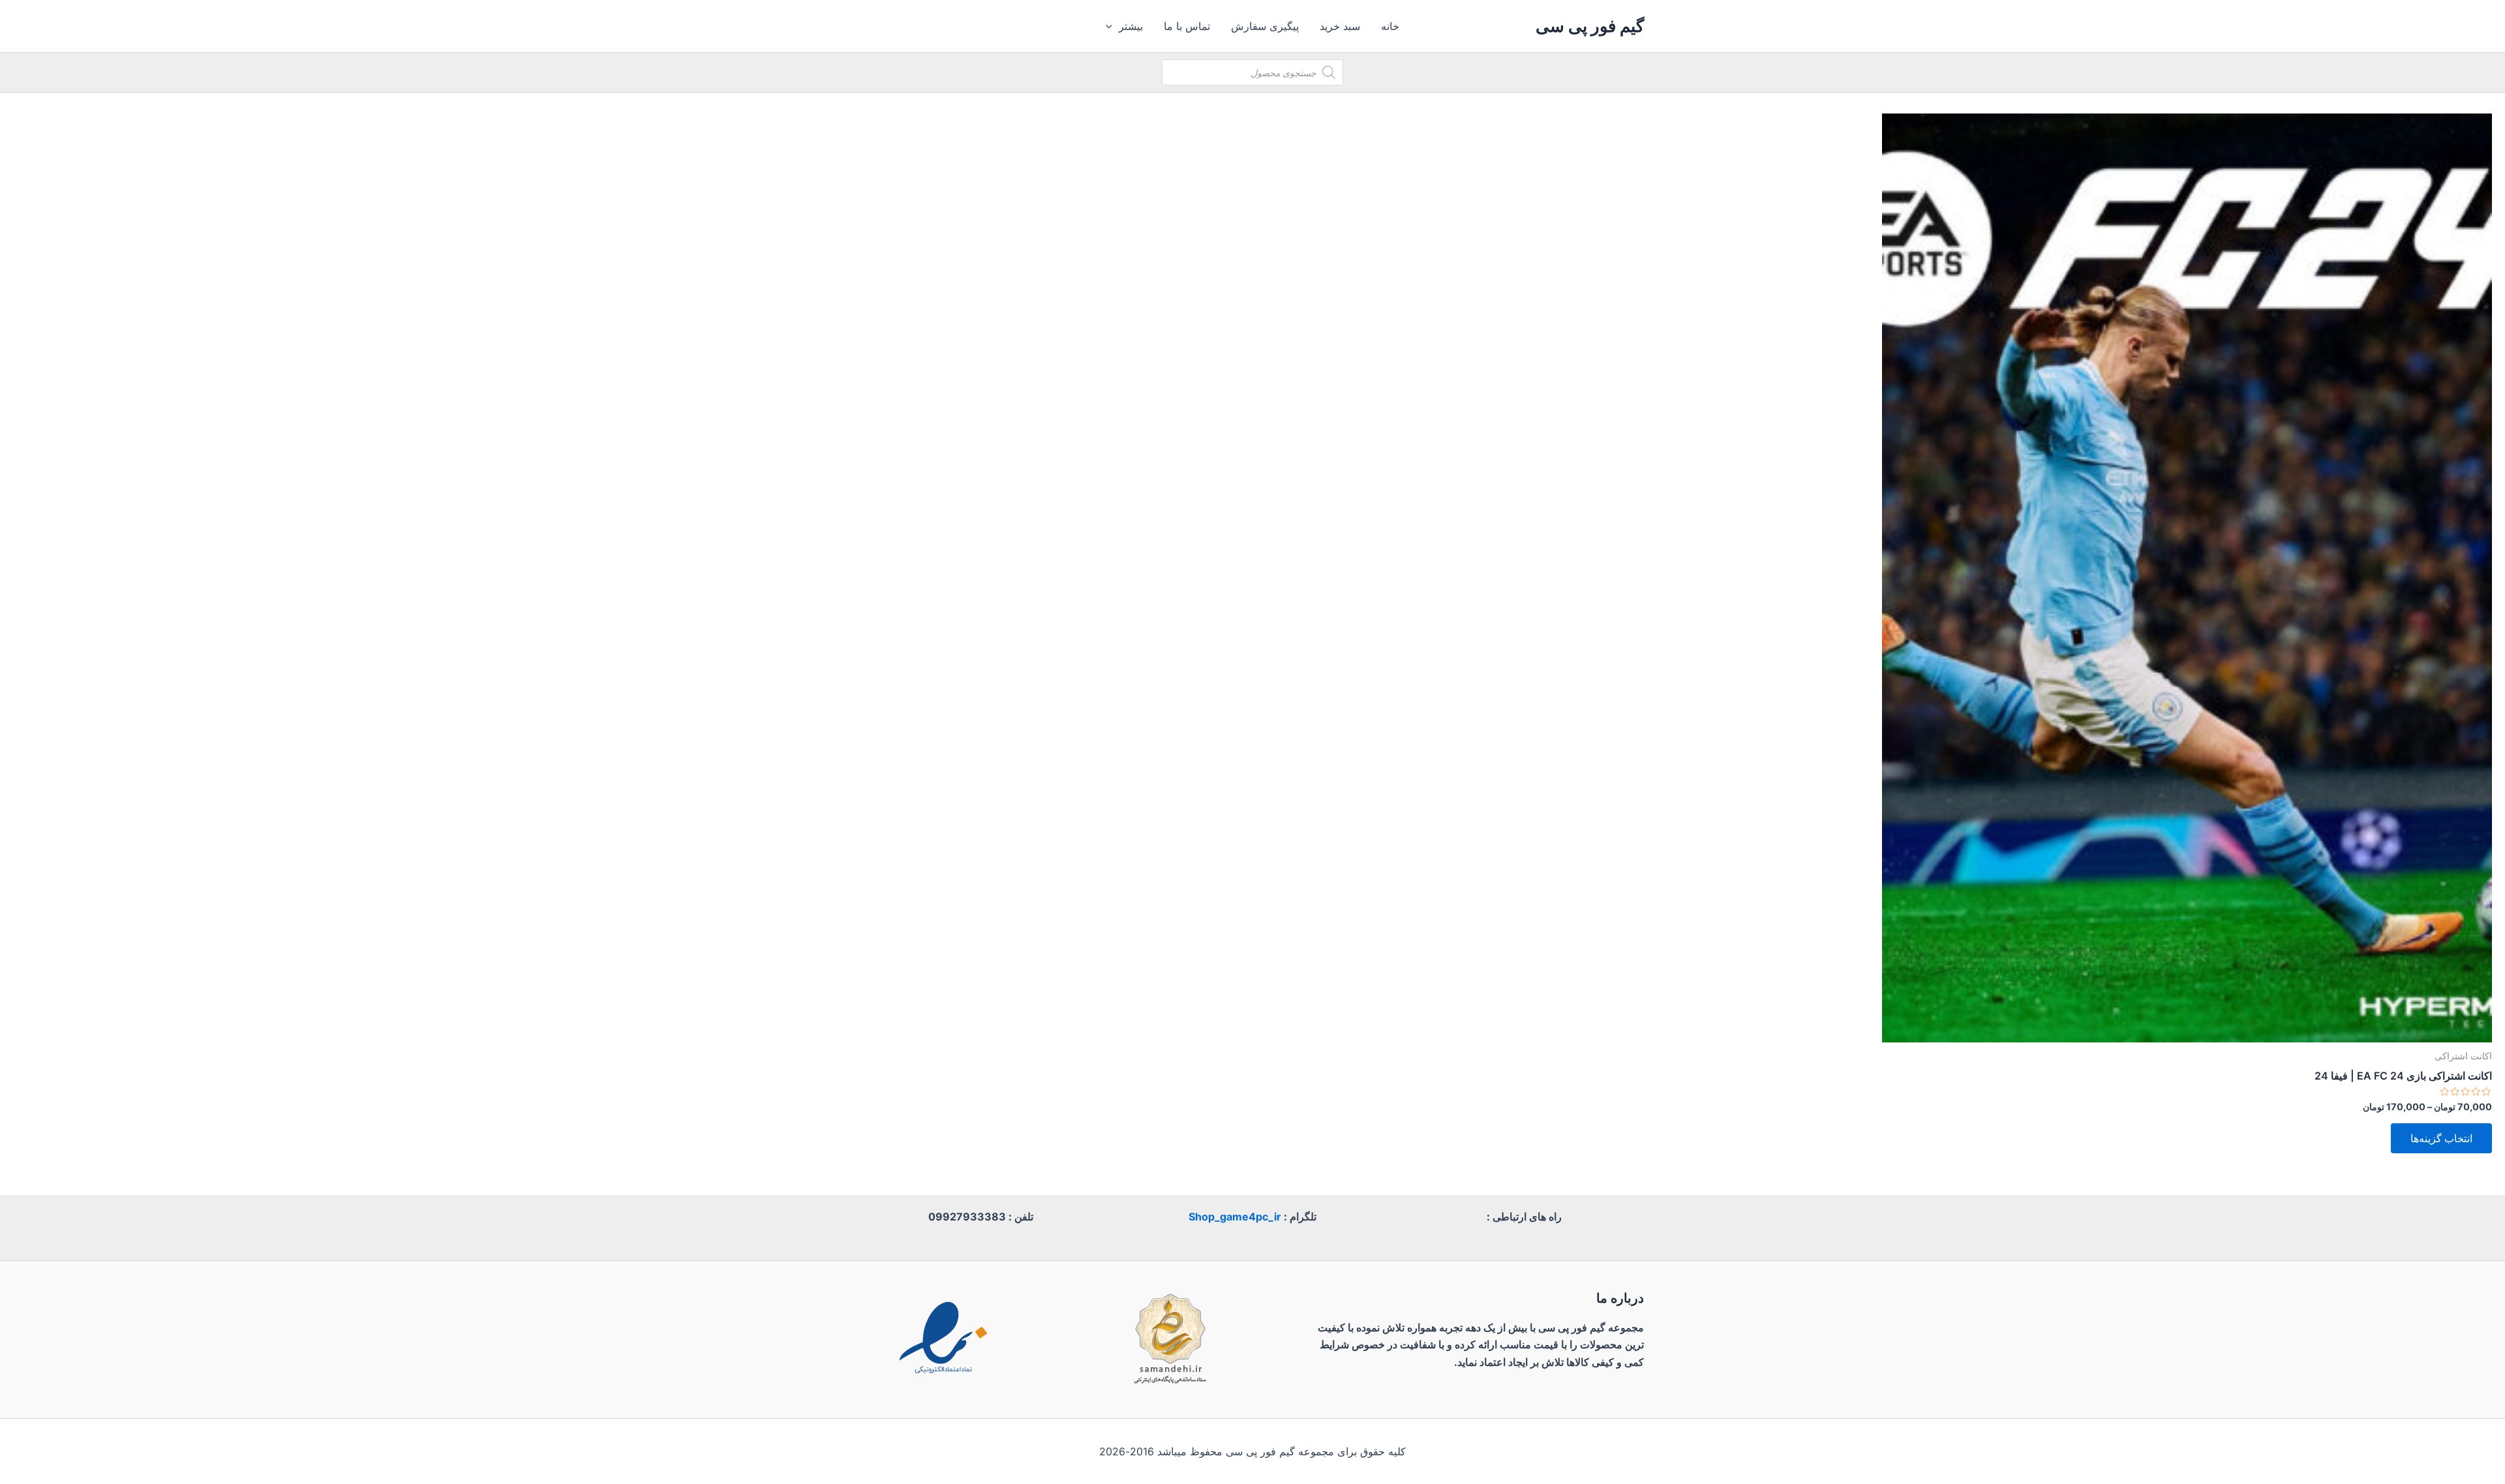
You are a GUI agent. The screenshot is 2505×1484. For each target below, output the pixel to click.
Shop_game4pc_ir (1235, 1217)
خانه (1390, 26)
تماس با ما (1187, 26)
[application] (1112, 26)
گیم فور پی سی (1590, 26)
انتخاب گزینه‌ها (2441, 1138)
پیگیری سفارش (1265, 26)
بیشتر (1131, 26)
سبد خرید (1340, 26)
